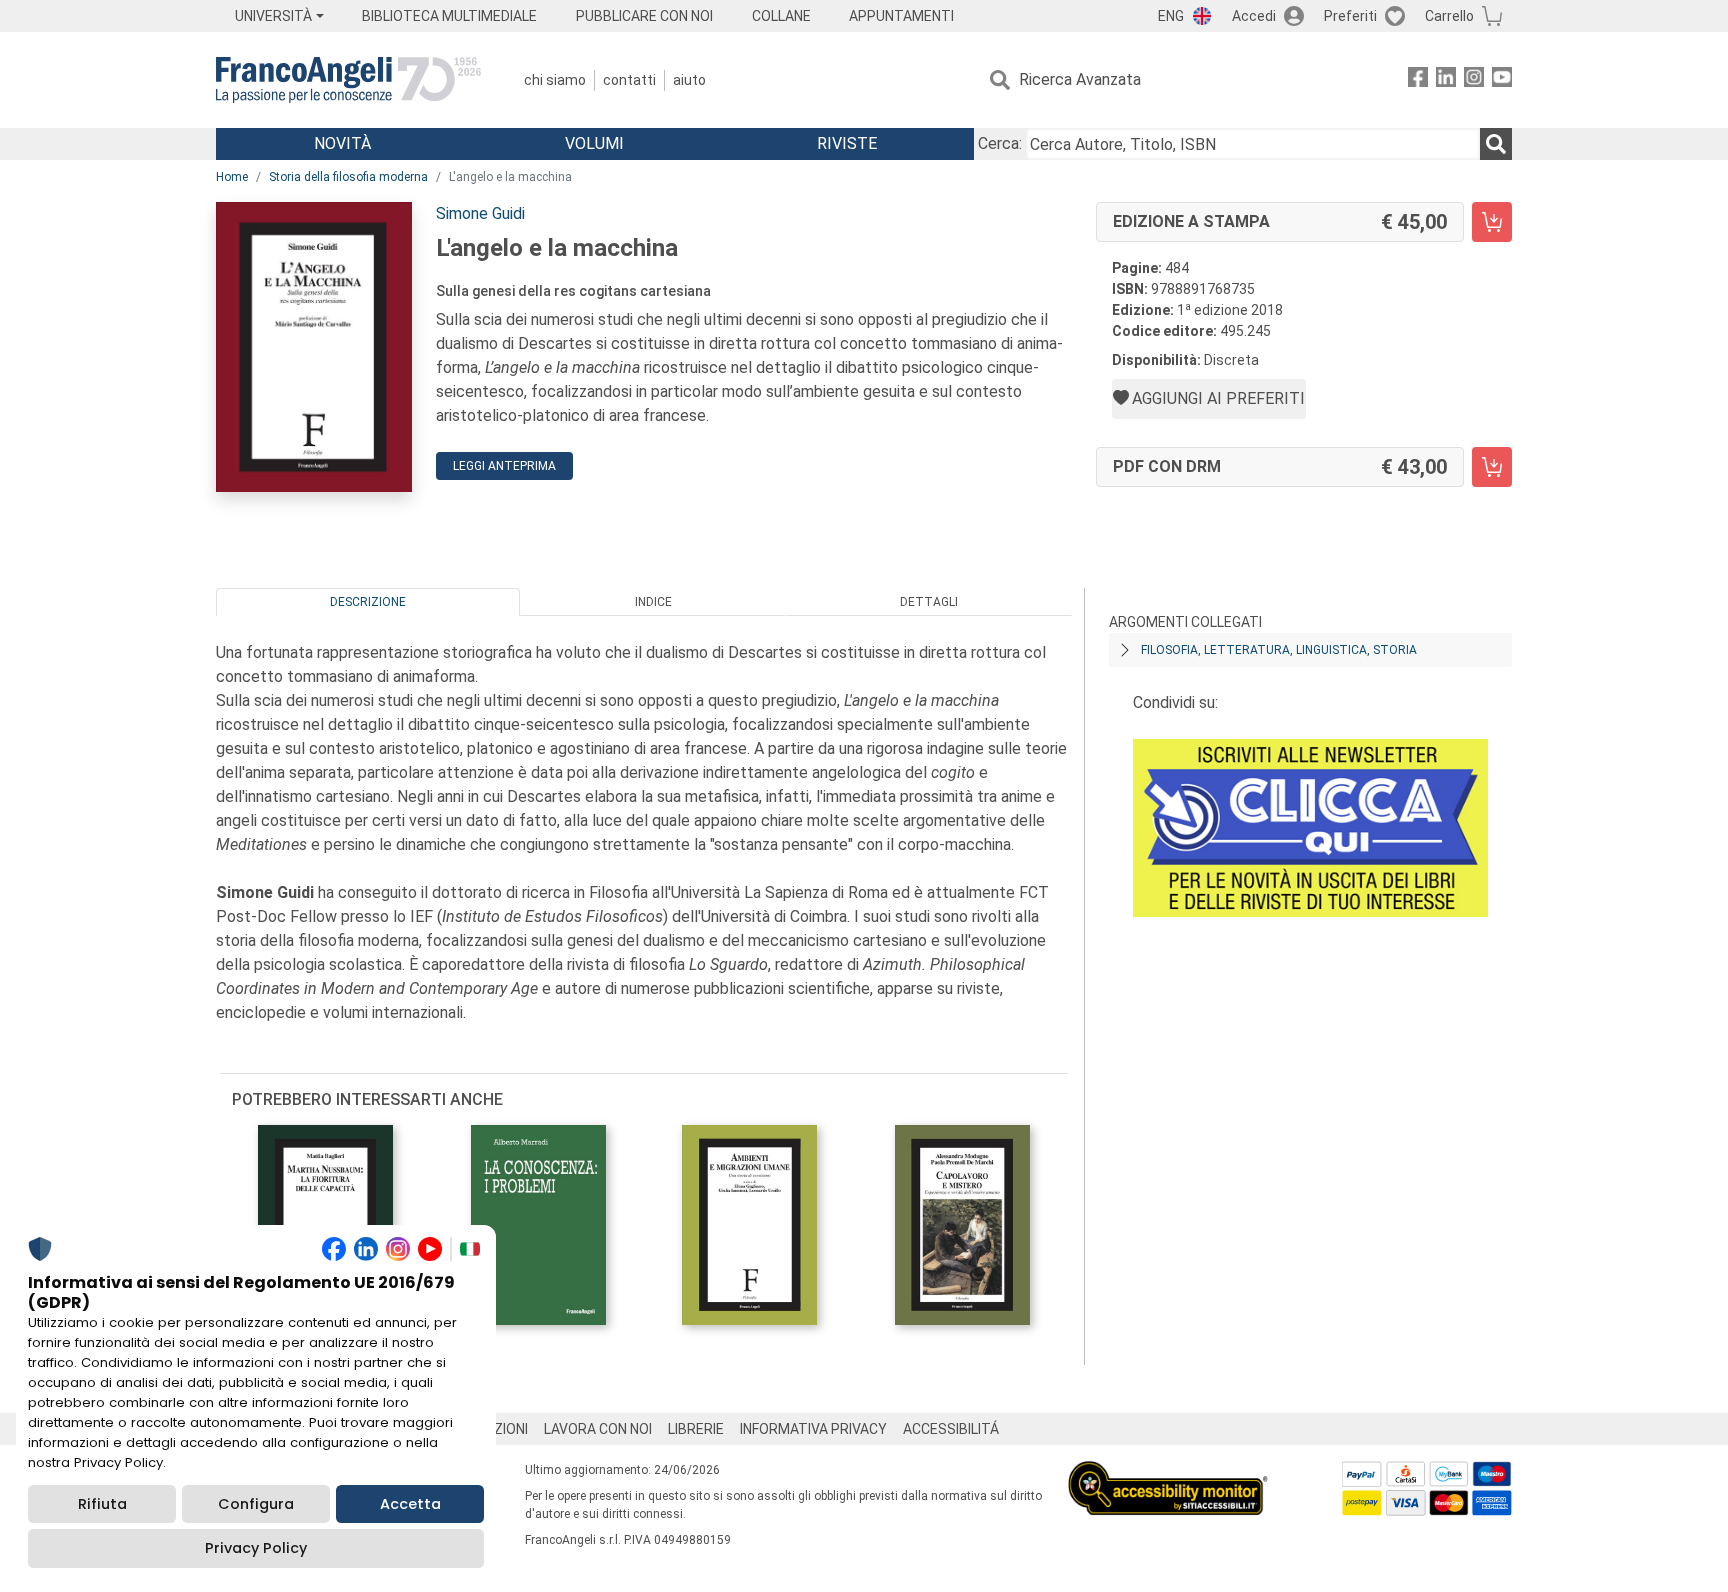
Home (232, 177)
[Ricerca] (1496, 144)
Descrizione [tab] (368, 602)
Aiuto (689, 80)
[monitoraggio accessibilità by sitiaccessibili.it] (1168, 1472)
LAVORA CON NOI (598, 1429)
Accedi (1254, 16)
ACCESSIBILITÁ (951, 1429)
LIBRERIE (696, 1429)
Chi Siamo (555, 80)
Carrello (1449, 16)
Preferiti (1350, 16)
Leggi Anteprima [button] (504, 466)
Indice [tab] (653, 602)
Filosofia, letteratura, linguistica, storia (1279, 650)
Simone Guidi (480, 213)
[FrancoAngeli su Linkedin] (1446, 80)
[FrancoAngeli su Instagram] (1474, 80)
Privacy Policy (256, 1548)
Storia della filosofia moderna (348, 177)
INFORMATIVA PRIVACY (813, 1429)
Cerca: (1000, 143)
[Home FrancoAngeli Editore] (348, 80)
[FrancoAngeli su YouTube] (1502, 80)
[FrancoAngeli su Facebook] (1418, 80)
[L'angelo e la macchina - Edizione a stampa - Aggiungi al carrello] (1492, 222)
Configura (256, 1504)
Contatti (629, 80)
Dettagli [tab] (929, 602)
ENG (1171, 16)
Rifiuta (102, 1504)
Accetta (410, 1504)
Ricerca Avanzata (1080, 79)
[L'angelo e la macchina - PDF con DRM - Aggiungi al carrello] (1492, 467)
